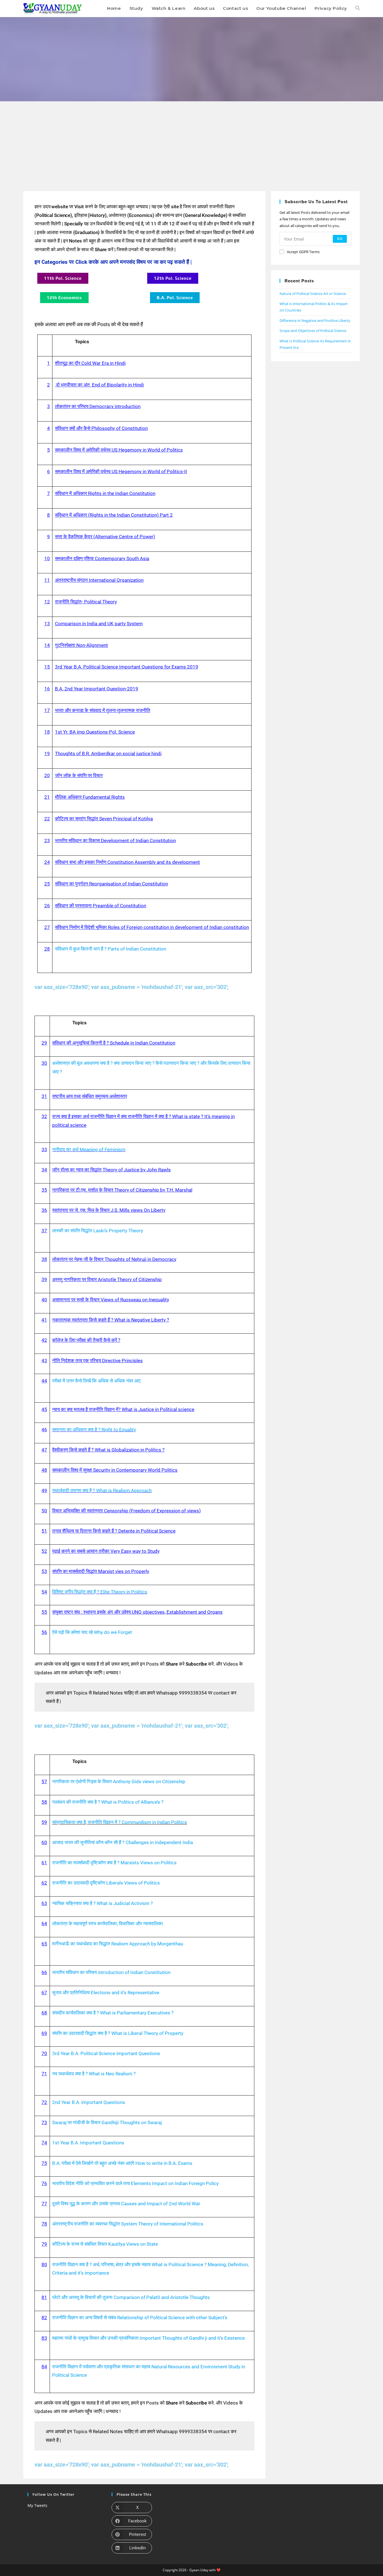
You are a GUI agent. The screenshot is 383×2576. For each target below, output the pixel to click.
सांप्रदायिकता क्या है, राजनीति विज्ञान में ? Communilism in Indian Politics (120, 1822)
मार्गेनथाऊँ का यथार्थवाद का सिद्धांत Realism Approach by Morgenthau (118, 1944)
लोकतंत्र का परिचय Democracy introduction (98, 406)
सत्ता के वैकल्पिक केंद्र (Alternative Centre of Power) (105, 537)
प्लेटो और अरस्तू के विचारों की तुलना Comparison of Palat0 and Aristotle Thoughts (131, 2297)
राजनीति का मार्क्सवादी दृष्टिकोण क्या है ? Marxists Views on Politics (114, 1863)
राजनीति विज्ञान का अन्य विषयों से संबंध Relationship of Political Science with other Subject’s (140, 2318)
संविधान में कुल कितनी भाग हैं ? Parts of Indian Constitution (110, 949)
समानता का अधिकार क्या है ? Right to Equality (94, 1430)
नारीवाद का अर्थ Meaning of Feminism (89, 1150)
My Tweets (37, 2505)
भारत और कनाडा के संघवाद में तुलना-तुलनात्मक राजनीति (103, 710)
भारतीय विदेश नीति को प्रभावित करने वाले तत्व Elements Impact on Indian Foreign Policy (135, 2183)
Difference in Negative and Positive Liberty (315, 320)
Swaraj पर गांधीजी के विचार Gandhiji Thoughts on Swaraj (107, 2122)
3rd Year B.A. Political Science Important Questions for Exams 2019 (127, 667)
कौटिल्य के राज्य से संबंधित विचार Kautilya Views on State (105, 2244)
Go (340, 239)
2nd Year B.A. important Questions (89, 2102)
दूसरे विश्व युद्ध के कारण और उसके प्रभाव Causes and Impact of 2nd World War (126, 2204)
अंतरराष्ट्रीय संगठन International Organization (99, 580)
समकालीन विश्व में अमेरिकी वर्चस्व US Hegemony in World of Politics (119, 450)
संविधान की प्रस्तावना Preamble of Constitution (101, 906)
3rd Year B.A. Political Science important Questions (106, 2053)
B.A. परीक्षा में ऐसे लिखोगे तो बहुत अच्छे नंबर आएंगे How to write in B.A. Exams (122, 2163)
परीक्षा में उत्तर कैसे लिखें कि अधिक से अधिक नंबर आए (96, 1381)
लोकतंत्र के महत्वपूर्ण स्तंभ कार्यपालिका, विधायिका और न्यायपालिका (108, 1924)
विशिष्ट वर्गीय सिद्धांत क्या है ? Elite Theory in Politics (100, 1592)
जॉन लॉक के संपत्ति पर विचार (79, 775)
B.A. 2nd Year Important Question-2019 (97, 689)
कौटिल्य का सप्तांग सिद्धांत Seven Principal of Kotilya (104, 819)
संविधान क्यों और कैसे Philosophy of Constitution (101, 428)
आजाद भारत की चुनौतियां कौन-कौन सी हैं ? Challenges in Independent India (123, 1842)
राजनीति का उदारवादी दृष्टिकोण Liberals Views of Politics (106, 1883)
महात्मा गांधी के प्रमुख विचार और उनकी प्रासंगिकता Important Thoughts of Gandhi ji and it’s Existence (148, 2338)
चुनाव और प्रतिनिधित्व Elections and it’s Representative (106, 1993)
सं (56, 927)
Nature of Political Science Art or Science (313, 294)
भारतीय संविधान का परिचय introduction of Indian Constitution (111, 1972)
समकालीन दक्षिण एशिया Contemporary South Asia (102, 558)
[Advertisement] (191, 143)
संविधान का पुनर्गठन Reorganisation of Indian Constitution (111, 884)
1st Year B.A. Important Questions (88, 2143)
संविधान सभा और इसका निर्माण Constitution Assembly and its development (127, 862)
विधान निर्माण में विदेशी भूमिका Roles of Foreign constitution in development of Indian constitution (154, 927)
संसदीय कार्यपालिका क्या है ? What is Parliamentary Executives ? (113, 2013)
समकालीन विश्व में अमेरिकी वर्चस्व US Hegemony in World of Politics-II (121, 471)
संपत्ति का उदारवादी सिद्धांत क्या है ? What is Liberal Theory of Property (118, 2033)
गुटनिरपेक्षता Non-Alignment (81, 645)
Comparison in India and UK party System (99, 624)
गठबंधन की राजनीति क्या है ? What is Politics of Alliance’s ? (108, 1802)
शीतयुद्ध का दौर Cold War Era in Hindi (90, 363)
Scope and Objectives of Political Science (313, 331)
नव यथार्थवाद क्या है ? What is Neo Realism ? (94, 2074)
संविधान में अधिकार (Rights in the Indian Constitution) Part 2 (114, 515)
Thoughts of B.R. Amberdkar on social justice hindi (108, 754)
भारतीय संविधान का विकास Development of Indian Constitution (115, 841)
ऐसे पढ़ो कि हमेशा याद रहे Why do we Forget (92, 1632)
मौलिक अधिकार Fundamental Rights (90, 797)
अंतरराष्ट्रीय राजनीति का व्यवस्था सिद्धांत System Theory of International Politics (128, 2224)
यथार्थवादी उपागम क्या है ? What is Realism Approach (102, 1490)
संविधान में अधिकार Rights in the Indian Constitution (105, 493)
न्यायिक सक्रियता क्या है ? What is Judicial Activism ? (102, 1903)
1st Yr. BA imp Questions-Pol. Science (95, 732)
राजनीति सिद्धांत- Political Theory (86, 602)
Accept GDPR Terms (303, 252)
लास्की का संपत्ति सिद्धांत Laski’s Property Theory (98, 1231)
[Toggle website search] (358, 8)
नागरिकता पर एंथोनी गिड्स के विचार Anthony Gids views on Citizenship (119, 1782)
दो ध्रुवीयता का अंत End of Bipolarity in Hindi (99, 385)
